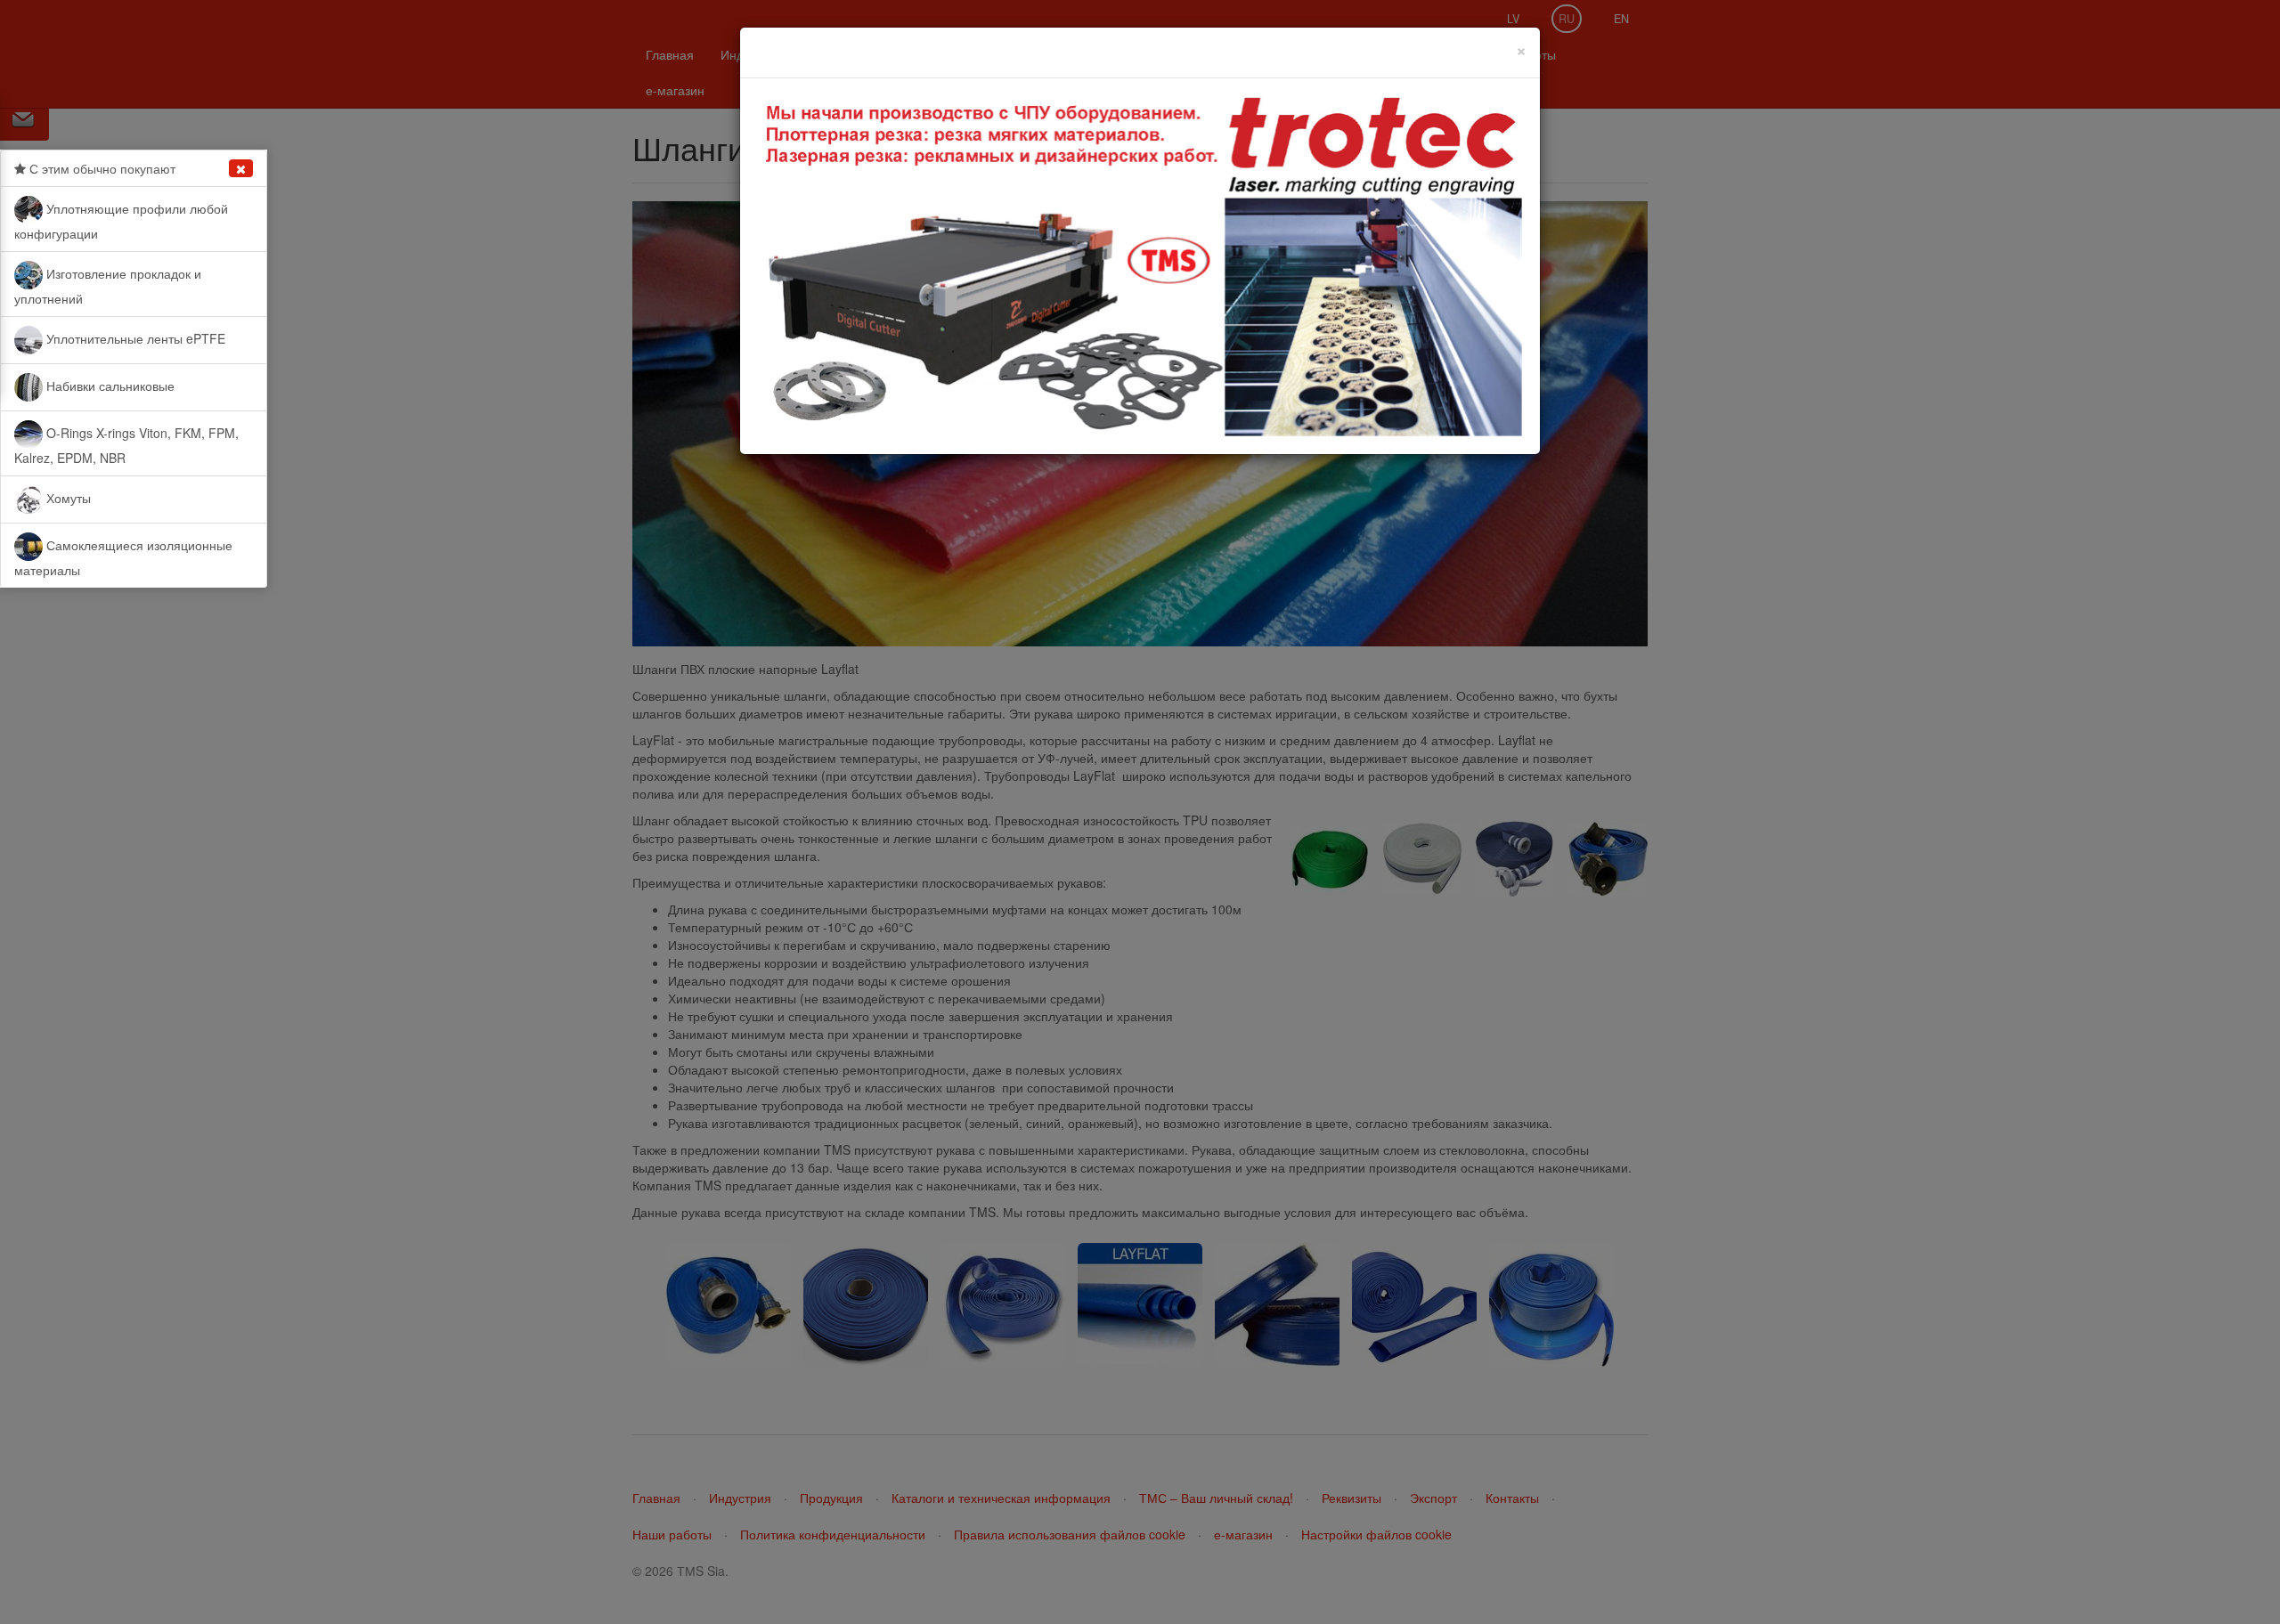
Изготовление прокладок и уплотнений (108, 286)
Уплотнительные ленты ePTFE (134, 338)
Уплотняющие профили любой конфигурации (121, 221)
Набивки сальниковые (109, 386)
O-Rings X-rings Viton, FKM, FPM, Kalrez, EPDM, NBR (126, 445)
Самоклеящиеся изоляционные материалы (123, 557)
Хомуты (67, 498)
